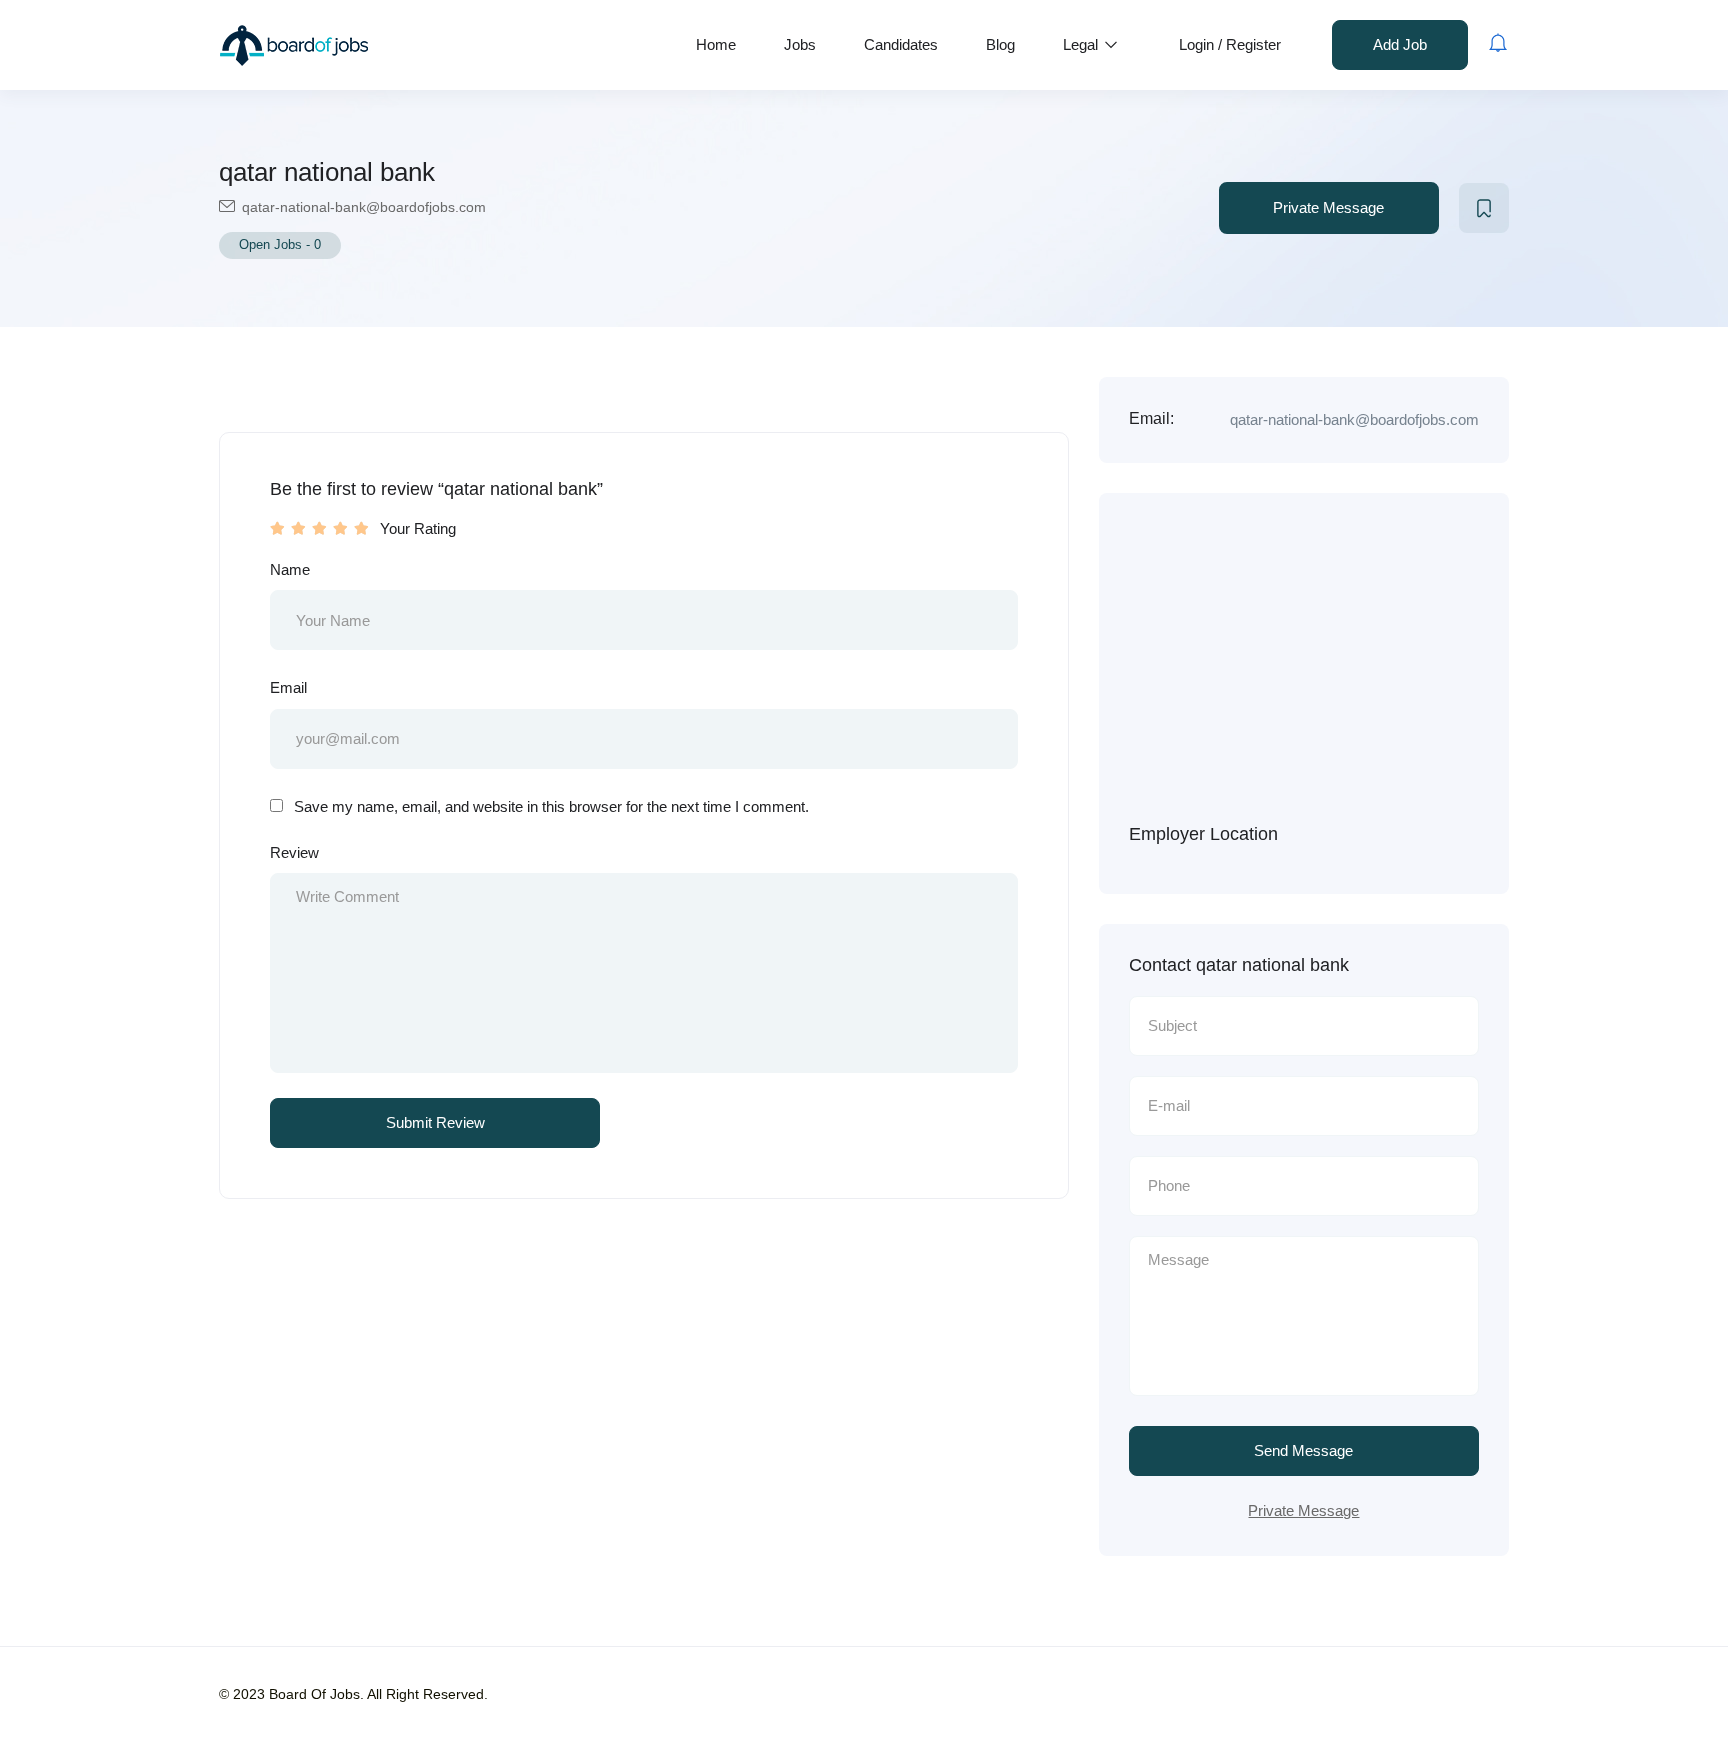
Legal (1082, 44)
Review (294, 852)
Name (290, 569)
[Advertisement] (1334, 673)
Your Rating (418, 528)
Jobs (800, 44)
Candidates (901, 44)
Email (288, 687)
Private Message (1328, 207)
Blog (1000, 44)
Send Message (1303, 1450)
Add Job (1400, 44)
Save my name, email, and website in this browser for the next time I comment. (551, 806)
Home (716, 44)
